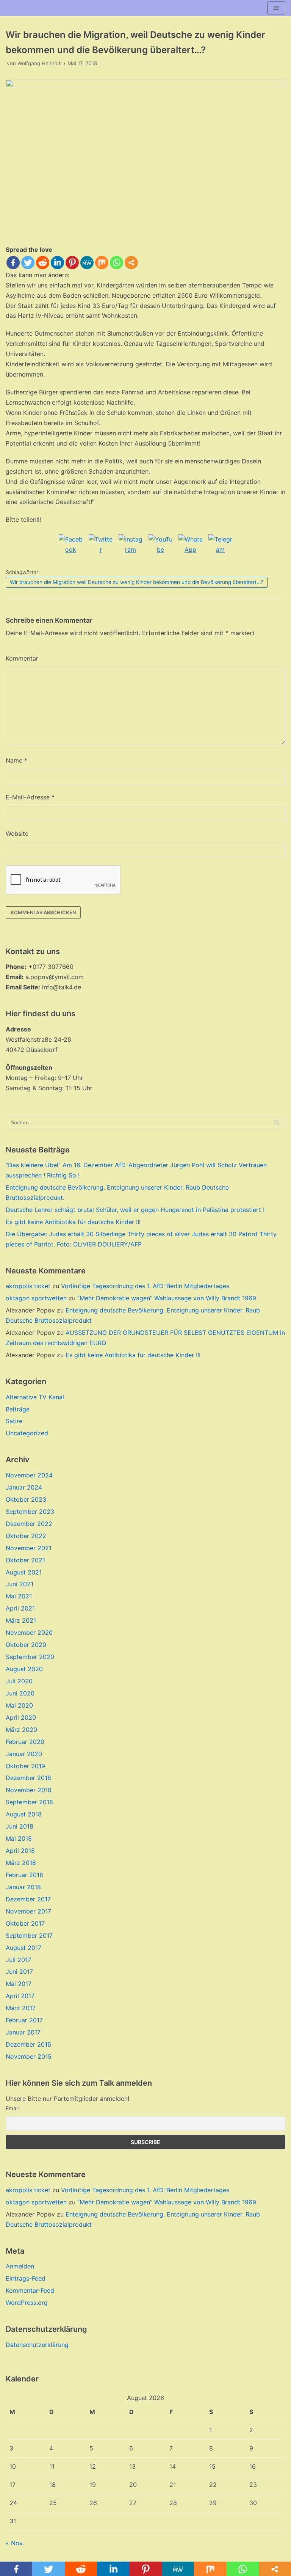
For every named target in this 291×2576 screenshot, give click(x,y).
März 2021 (21, 1620)
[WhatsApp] (191, 546)
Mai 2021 (19, 1596)
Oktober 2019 (25, 1766)
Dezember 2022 (29, 1524)
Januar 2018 (23, 1887)
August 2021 (24, 1572)
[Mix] (102, 263)
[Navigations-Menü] (276, 8)
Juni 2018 (20, 1826)
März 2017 (21, 2008)
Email (12, 2108)
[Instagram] (131, 546)
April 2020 (21, 1717)
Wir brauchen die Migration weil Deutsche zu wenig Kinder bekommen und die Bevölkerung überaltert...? (137, 582)
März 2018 (21, 1863)
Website (17, 834)
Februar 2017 (24, 2020)
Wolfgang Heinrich (40, 63)
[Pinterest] (72, 263)
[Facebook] (13, 263)
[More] (131, 263)
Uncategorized (27, 1433)
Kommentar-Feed (30, 2290)
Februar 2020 (25, 1742)
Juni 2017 (19, 1972)
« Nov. (15, 2543)
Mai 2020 (19, 1705)
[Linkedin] (57, 263)
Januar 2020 (24, 1754)
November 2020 (29, 1633)
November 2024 (29, 1475)
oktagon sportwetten (36, 1298)
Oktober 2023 (26, 1499)
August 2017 (23, 1948)
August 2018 (24, 1814)
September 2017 (29, 1936)
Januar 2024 (24, 1487)
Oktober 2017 (25, 1923)
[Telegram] (221, 546)
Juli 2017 (18, 1960)
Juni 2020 (20, 1693)
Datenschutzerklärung (37, 2345)
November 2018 (29, 1790)
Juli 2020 (19, 1681)
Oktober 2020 (26, 1645)
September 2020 (30, 1657)
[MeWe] (87, 263)
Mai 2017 (19, 1984)
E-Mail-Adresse (30, 797)
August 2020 (24, 1669)
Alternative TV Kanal (35, 1397)
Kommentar (22, 658)
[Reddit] (43, 263)
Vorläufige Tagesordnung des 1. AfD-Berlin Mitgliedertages (145, 1286)
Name (16, 760)
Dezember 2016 (28, 2044)
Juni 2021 (20, 1584)
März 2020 (21, 1730)
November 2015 (29, 2056)
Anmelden (20, 2266)
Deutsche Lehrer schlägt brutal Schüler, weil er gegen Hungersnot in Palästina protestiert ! (135, 1210)
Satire (14, 1421)
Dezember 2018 (28, 1778)
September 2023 (30, 1512)
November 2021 (29, 1548)
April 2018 (20, 1851)
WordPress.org (27, 2303)
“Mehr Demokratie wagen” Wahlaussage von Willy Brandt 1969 (167, 1298)
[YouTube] (161, 546)
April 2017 (20, 1996)
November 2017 (28, 1911)
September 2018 (29, 1802)
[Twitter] (28, 263)
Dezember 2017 (28, 1899)
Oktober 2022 (26, 1536)
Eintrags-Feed (26, 2278)
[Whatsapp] (117, 263)
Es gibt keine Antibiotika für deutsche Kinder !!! (73, 1222)
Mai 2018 (19, 1838)
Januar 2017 (23, 2032)
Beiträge (18, 1409)
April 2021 (20, 1608)
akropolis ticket (28, 1286)
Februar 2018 (24, 1875)
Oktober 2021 (25, 1560)
